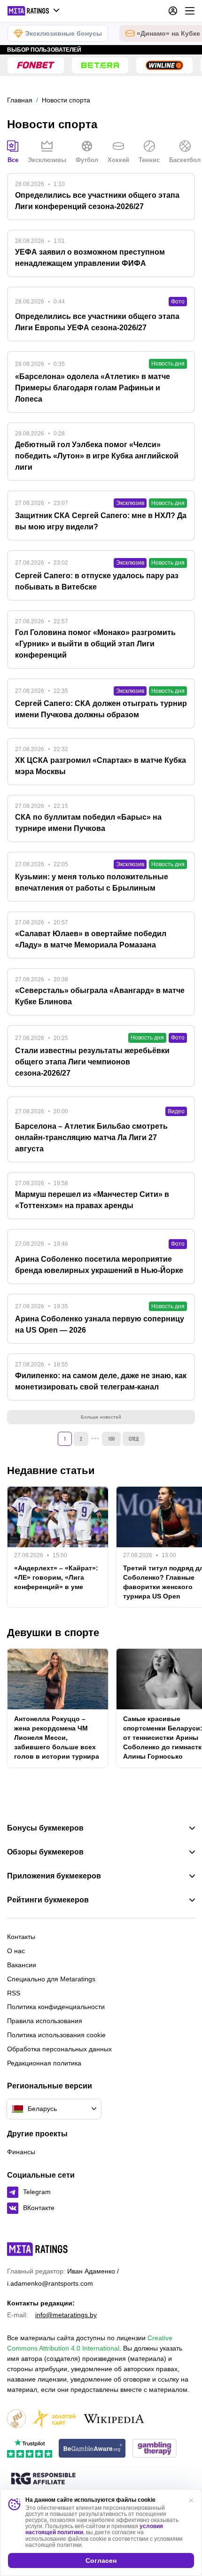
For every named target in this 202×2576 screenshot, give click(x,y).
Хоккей (118, 160)
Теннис (149, 160)
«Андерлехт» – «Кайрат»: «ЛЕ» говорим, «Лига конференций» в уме (56, 1577)
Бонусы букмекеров (45, 1828)
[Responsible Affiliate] (43, 2479)
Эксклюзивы (47, 160)
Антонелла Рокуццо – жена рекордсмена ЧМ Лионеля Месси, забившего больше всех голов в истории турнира (57, 1738)
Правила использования (45, 2021)
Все (13, 160)
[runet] (16, 2419)
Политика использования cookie (56, 2035)
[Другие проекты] (34, 11)
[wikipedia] (114, 2419)
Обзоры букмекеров (45, 1852)
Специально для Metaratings (51, 1979)
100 (111, 1439)
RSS (14, 1993)
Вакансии (22, 1965)
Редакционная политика (44, 2063)
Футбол (87, 160)
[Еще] (190, 11)
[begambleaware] (92, 2449)
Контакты (21, 1937)
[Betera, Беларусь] (100, 65)
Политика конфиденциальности (56, 2007)
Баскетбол (185, 160)
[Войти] (173, 11)
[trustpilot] (30, 2449)
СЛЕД (134, 1439)
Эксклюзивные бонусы (63, 33)
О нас (16, 1951)
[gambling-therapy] (155, 2449)
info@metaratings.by (66, 2315)
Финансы (21, 2152)
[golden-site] (54, 2419)
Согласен (101, 2560)
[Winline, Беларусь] (164, 65)
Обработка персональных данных (59, 2049)
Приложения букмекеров (54, 1876)
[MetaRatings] (38, 2249)
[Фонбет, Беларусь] (36, 65)
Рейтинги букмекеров (48, 1900)
